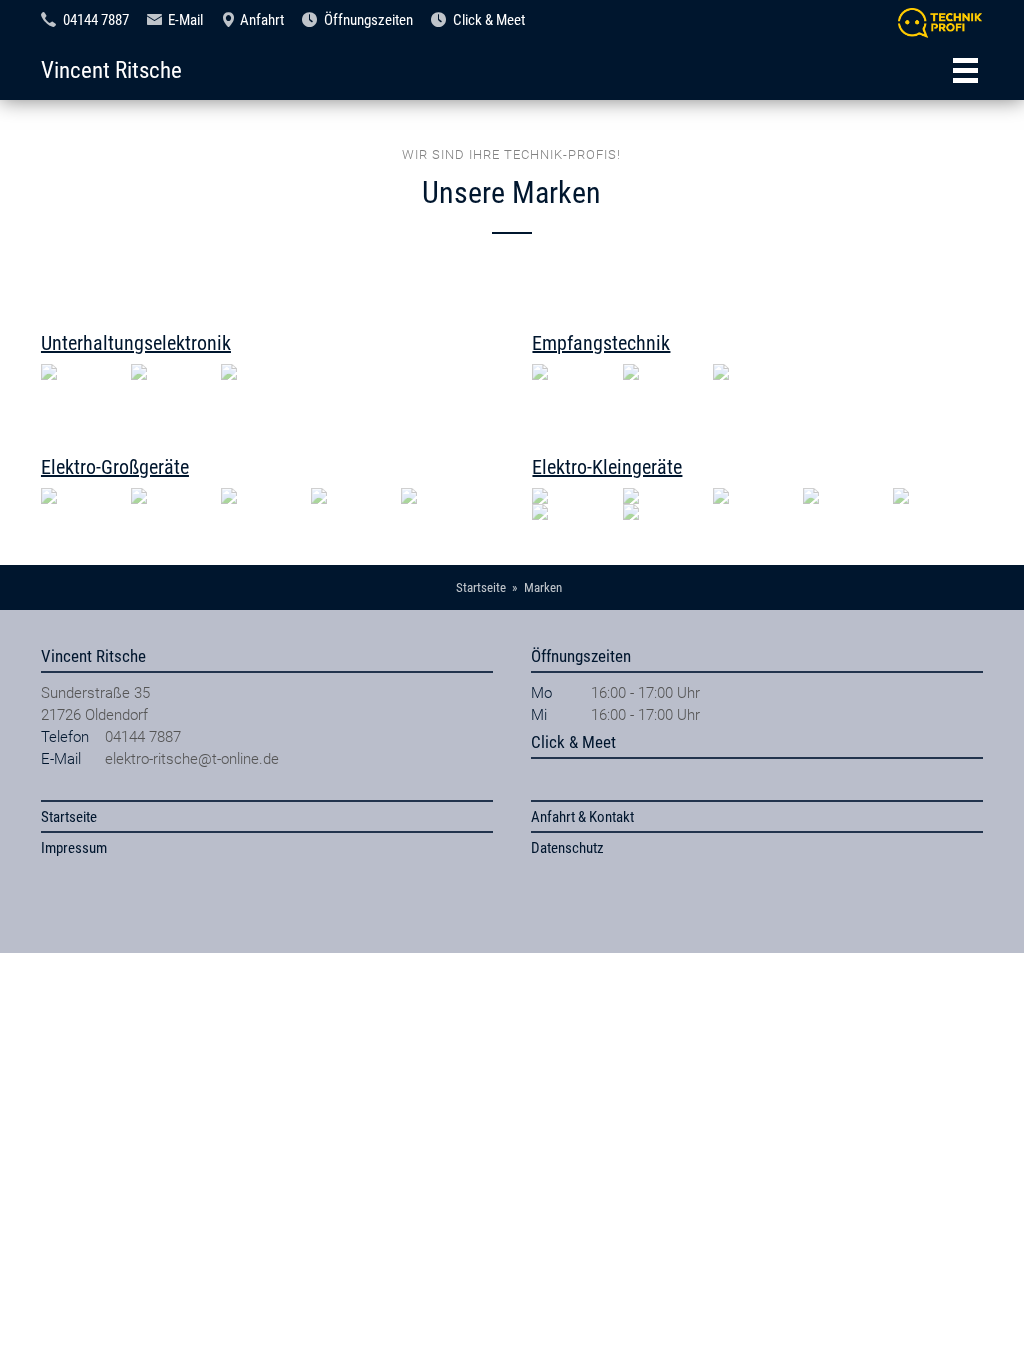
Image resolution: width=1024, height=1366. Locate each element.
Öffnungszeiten (368, 20)
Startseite (69, 817)
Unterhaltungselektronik (136, 343)
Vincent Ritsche (111, 70)
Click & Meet (489, 20)
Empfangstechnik (601, 343)
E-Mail (185, 20)
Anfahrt (262, 20)
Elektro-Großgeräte (115, 467)
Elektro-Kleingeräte (607, 467)
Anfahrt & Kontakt (582, 817)
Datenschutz (567, 848)
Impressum (74, 848)
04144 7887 (96, 20)
